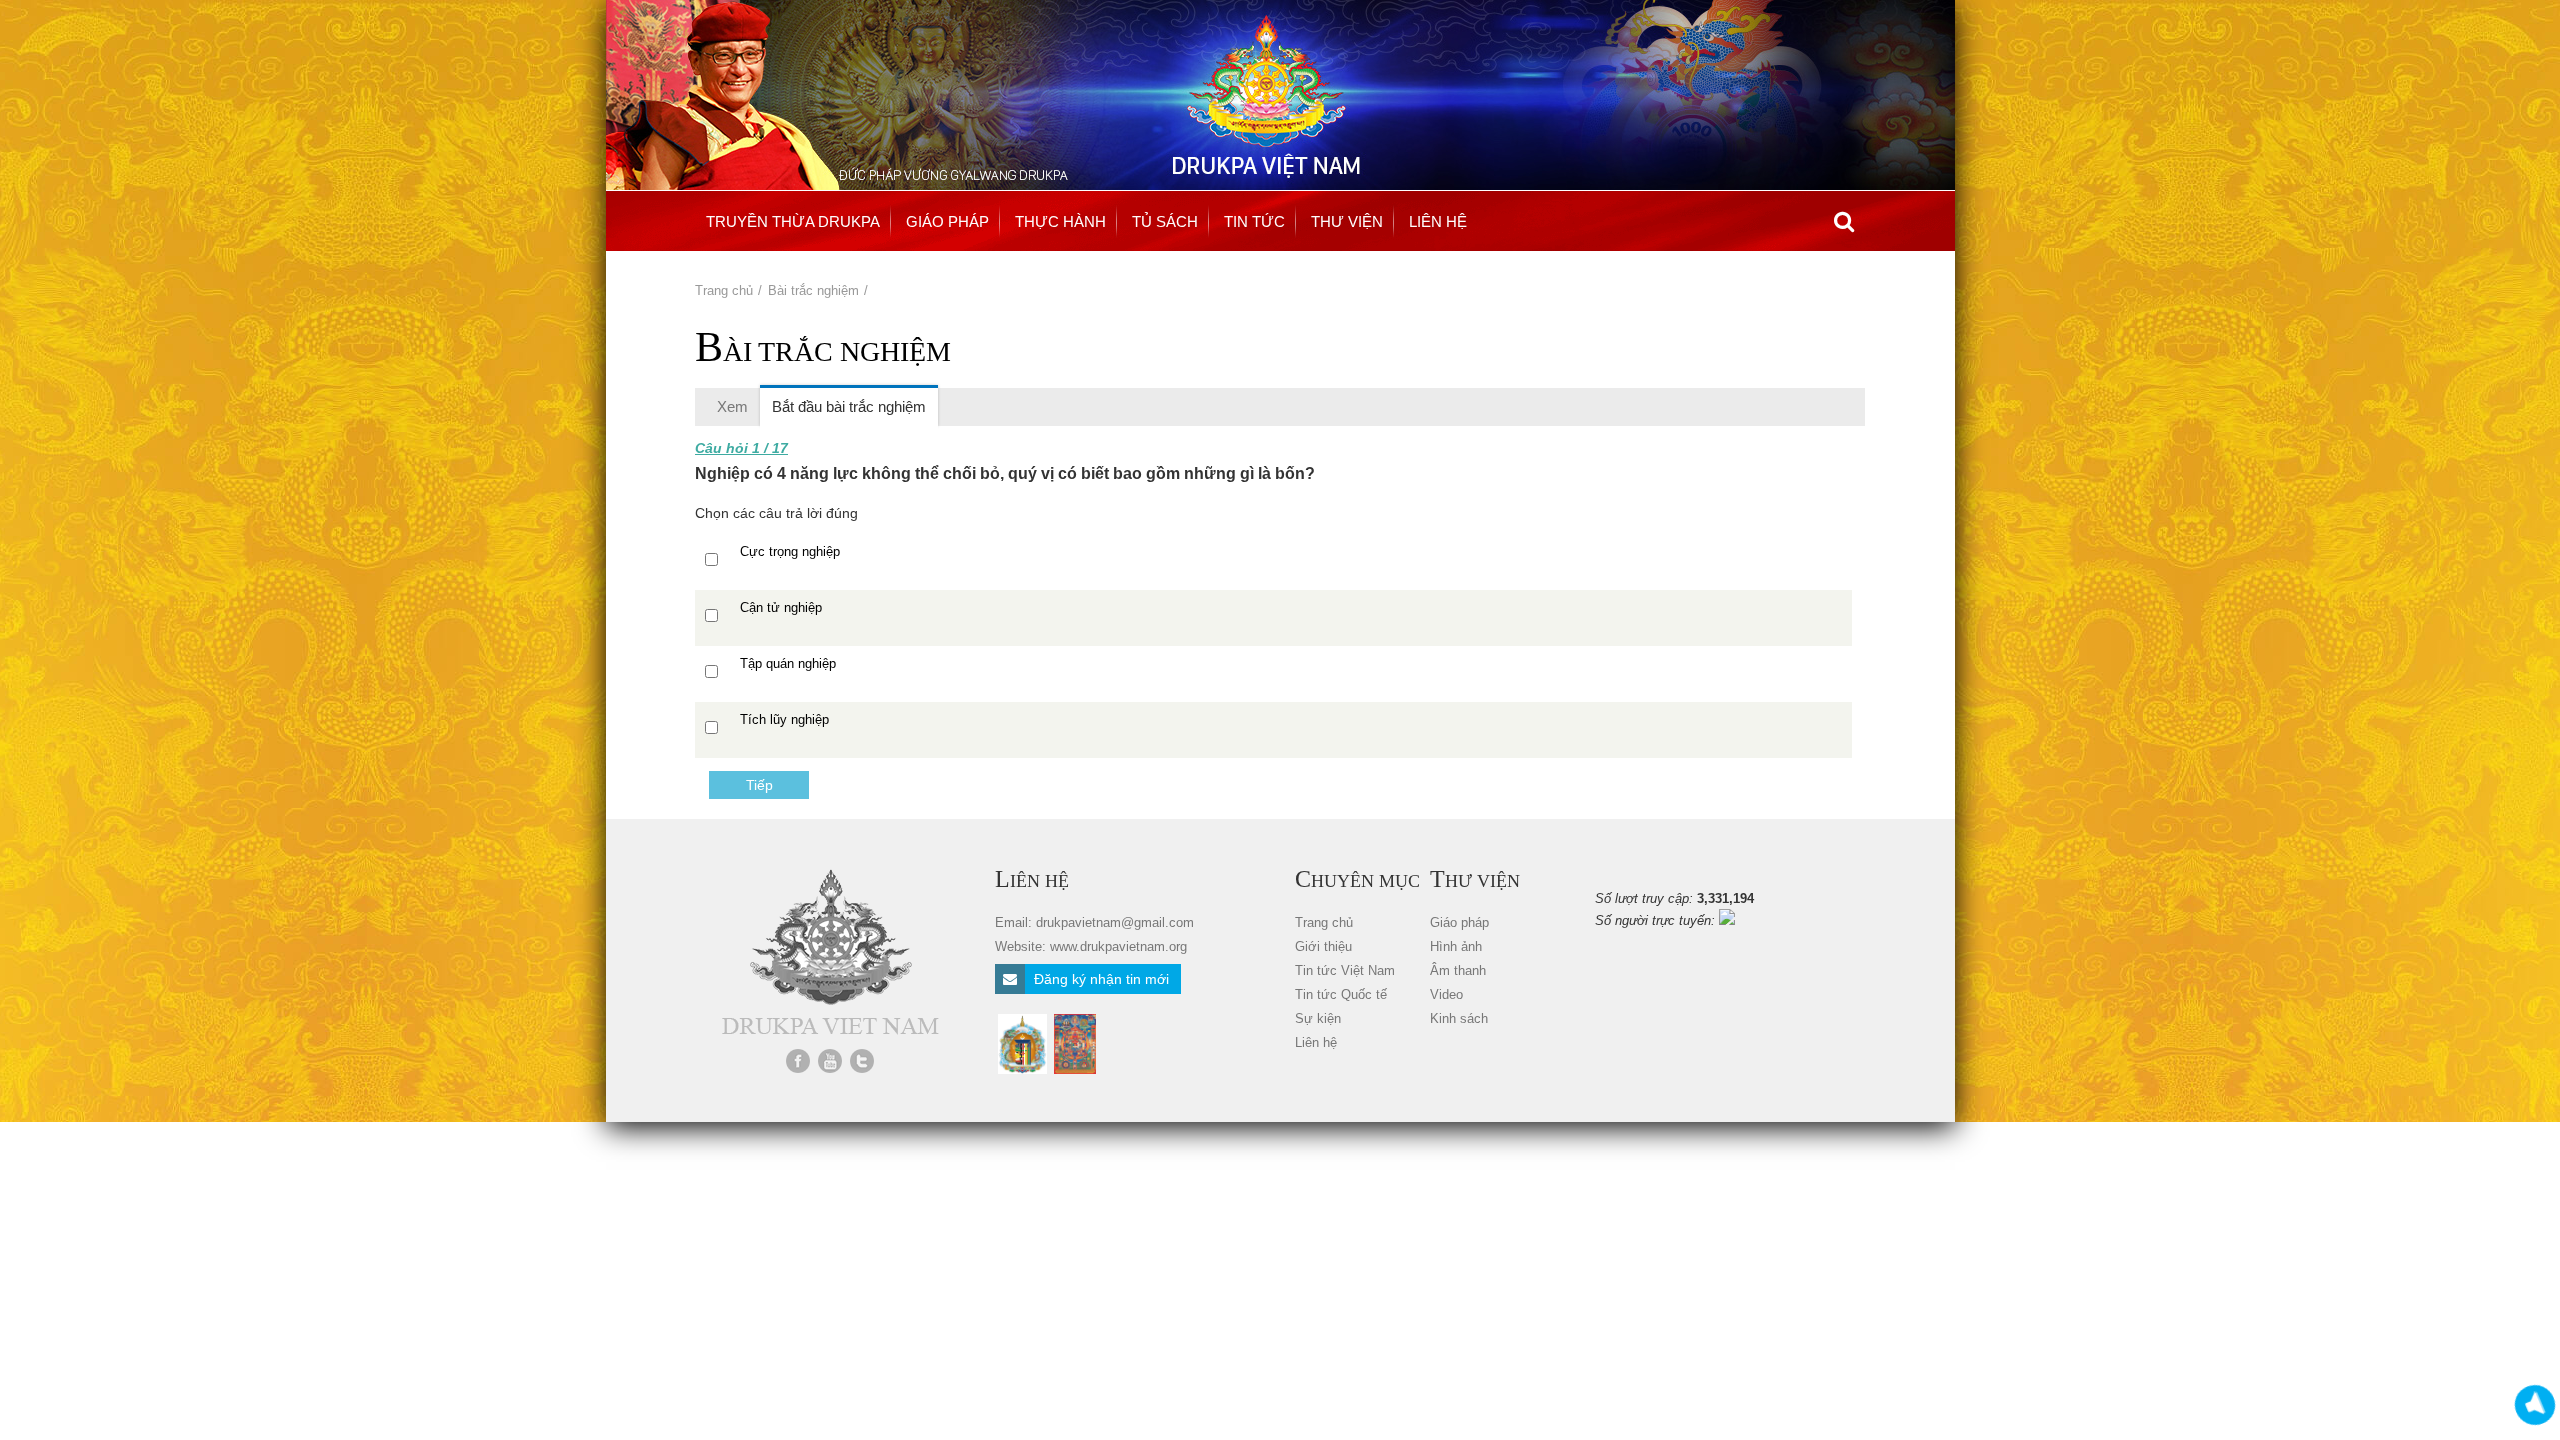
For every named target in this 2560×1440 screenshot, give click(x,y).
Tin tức (1254, 221)
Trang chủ (724, 290)
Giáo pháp (947, 221)
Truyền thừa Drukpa (793, 221)
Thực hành (1060, 221)
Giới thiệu (1323, 946)
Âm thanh (1458, 970)
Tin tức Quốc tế (1341, 994)
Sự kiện (1318, 1018)
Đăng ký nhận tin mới (1099, 979)
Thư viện (1347, 221)
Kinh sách (1459, 1018)
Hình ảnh (1456, 946)
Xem (732, 406)
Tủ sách (1165, 221)
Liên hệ (1438, 221)
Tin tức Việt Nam (1345, 970)
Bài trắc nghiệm (813, 290)
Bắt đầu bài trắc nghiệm (855, 406)
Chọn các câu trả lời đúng (776, 513)
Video (1446, 994)
